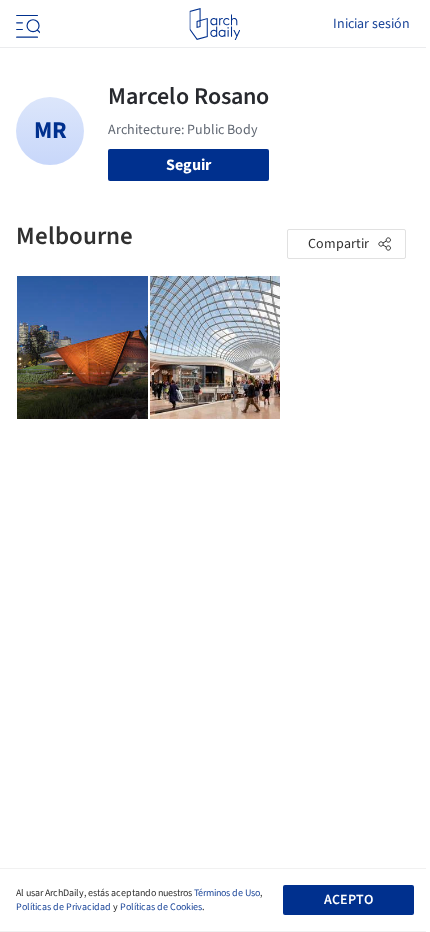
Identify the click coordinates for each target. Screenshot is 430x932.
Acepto (348, 900)
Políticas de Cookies (161, 907)
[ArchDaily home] (214, 24)
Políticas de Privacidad (63, 907)
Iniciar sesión (371, 24)
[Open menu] (26, 24)
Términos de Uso (227, 893)
